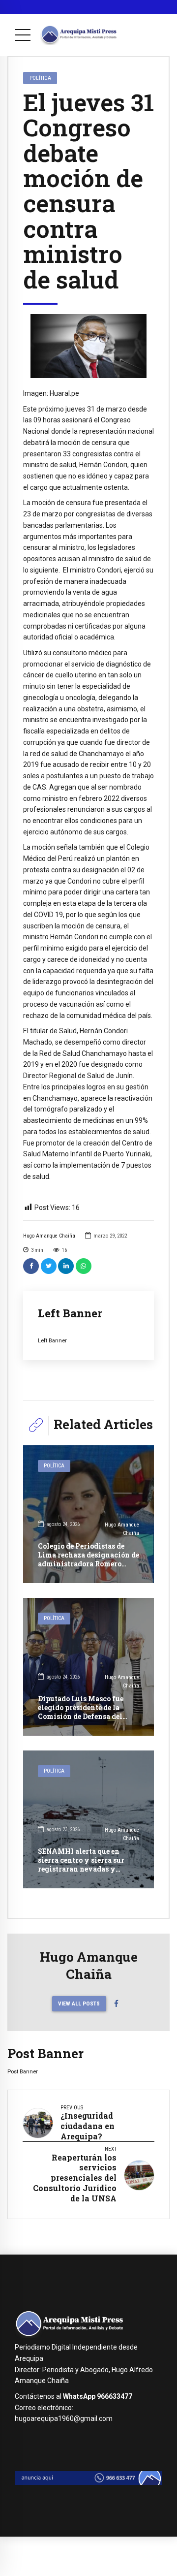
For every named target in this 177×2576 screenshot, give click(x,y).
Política (40, 78)
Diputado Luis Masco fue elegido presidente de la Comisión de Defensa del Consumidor (81, 1712)
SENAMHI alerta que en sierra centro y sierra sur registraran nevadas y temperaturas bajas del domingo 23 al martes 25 (81, 1869)
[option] (88, 346)
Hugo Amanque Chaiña (49, 1236)
